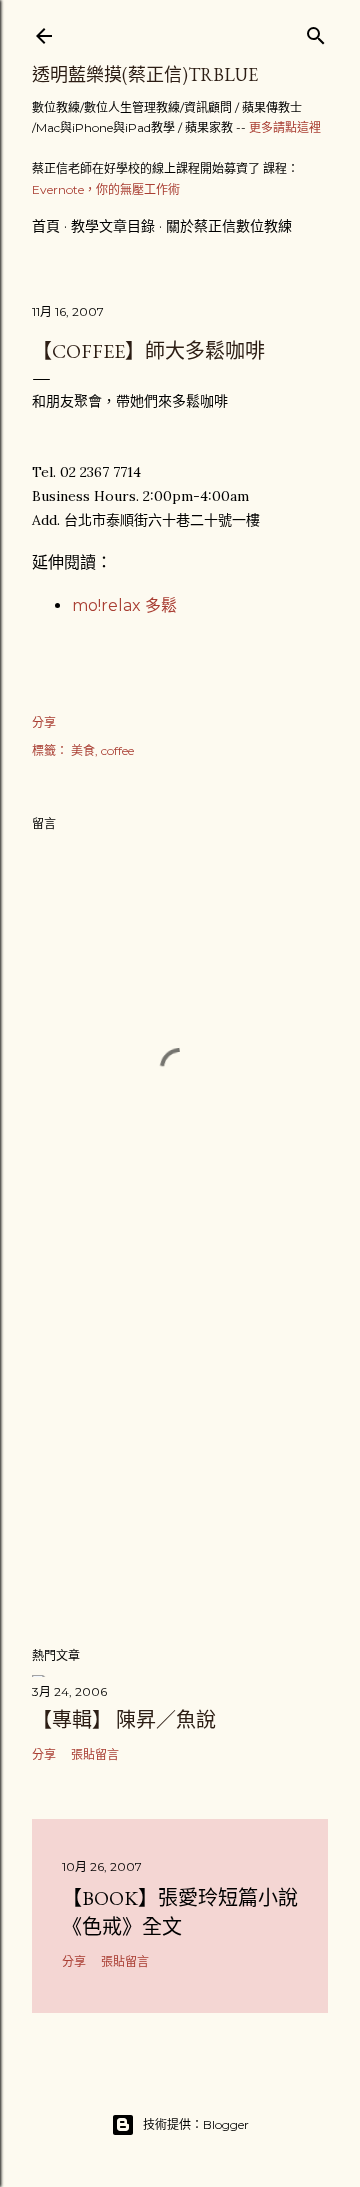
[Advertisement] (180, 1471)
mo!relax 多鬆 (124, 605)
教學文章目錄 (113, 226)
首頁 (46, 226)
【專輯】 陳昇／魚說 (124, 1720)
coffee (117, 750)
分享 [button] (44, 722)
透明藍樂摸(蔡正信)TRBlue (145, 74)
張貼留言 (95, 1754)
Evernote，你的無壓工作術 (106, 189)
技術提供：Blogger (196, 2124)
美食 (83, 750)
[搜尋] (316, 31)
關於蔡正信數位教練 (229, 226)
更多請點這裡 (285, 127)
